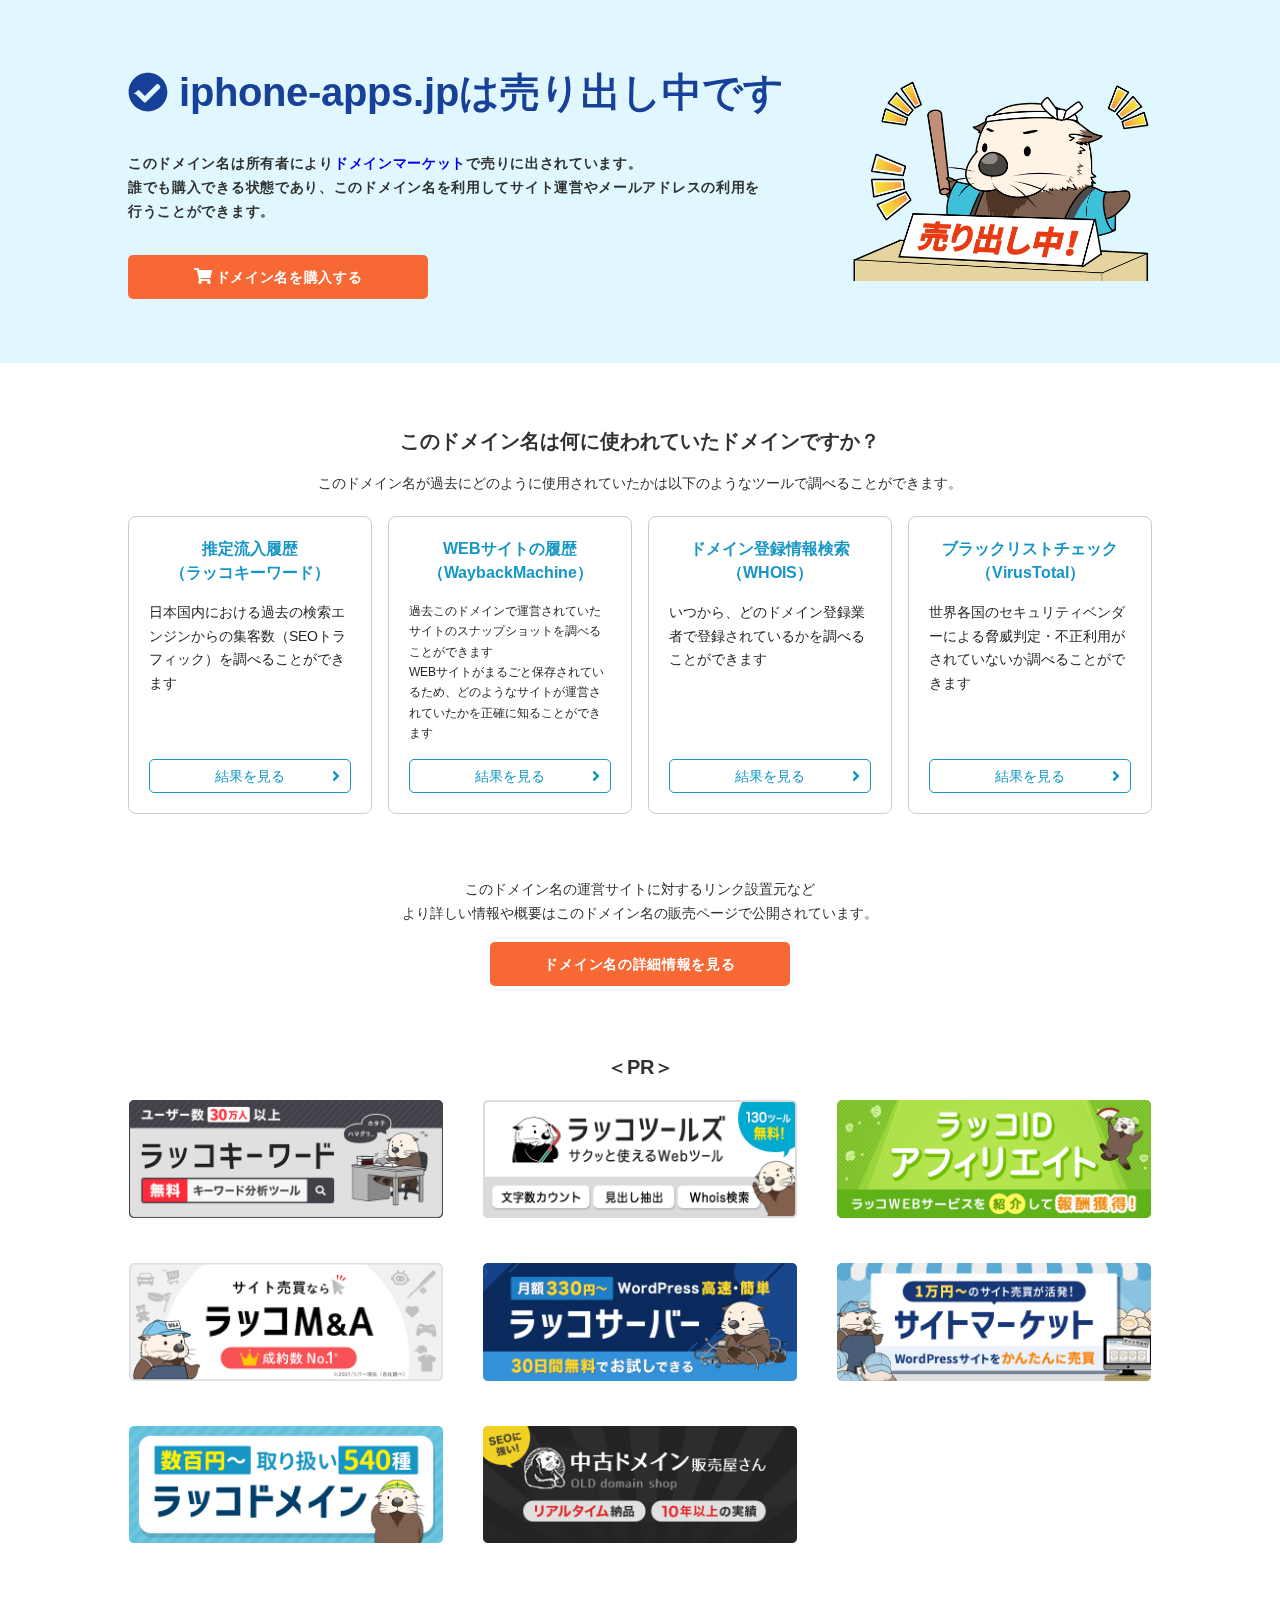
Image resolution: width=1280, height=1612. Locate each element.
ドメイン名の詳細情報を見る (639, 964)
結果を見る (250, 776)
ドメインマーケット (400, 163)
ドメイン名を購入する (289, 277)
